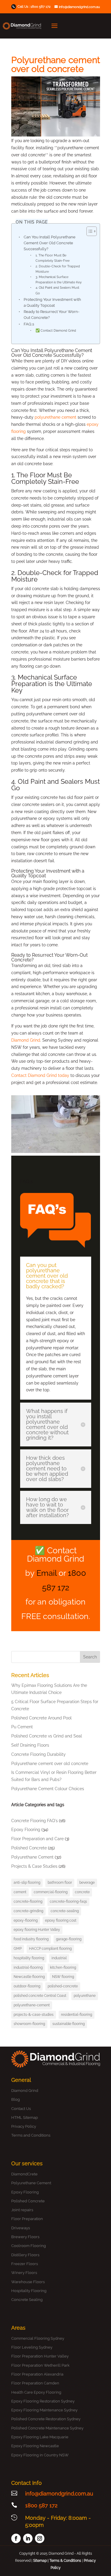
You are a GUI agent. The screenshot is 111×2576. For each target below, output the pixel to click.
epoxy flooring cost (61, 1920)
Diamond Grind (26, 1040)
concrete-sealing (65, 1911)
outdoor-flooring (27, 1986)
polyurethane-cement (32, 2005)
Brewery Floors (25, 2237)
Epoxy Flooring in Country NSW (40, 2455)
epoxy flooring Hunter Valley (37, 1930)
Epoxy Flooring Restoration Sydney (43, 2401)
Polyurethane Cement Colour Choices (48, 1789)
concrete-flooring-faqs (68, 1902)
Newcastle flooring (29, 1977)
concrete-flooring (28, 1902)
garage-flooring (69, 1939)
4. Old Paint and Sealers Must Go (57, 290)
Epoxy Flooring (26, 1830)
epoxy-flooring (26, 1920)
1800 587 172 (41, 7)
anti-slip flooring (27, 1883)
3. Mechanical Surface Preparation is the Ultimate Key (59, 280)
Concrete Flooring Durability (38, 1754)
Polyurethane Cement (32, 1857)
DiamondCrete (24, 2174)
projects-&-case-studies (34, 2015)
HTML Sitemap (25, 2118)
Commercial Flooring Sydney (38, 2338)
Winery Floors (24, 2273)
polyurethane (85, 1996)
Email (46, 1573)
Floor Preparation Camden (35, 2383)
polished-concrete (63, 1986)
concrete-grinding (28, 1911)
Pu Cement (22, 1727)
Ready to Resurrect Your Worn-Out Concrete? (52, 315)
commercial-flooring (51, 1892)
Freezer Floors (25, 2264)
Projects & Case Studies (34, 1866)
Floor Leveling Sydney (32, 2347)
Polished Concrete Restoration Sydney (46, 2419)
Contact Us (21, 2109)
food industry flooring (31, 1939)
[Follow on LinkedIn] (28, 2538)
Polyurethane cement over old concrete (50, 1764)
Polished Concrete (29, 1848)
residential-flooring (77, 2015)
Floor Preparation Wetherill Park (40, 2365)
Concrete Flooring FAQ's (34, 1821)
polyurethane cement (55, 417)
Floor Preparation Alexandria (37, 2374)
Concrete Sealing (27, 2300)
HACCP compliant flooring (50, 1949)
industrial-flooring (28, 1968)
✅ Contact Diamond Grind (56, 330)
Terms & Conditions (65, 2561)
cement (20, 1892)
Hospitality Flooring (29, 2291)
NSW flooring (63, 1977)
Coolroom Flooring (29, 2246)
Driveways (21, 2228)
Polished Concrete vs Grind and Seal (47, 1736)
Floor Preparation (27, 2219)
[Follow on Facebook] (16, 2538)
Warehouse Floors (28, 2282)
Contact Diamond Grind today (40, 1075)
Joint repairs (22, 2210)
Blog (16, 2099)
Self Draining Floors (30, 1745)
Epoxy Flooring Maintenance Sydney (44, 2410)
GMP (18, 1949)
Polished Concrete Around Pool (41, 1718)
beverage (87, 1883)
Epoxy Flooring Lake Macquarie (40, 2437)
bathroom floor (60, 1883)
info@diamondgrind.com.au (59, 2494)
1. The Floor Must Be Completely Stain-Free (53, 258)
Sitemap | (41, 2561)
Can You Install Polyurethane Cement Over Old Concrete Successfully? (50, 243)
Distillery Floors (25, 2255)
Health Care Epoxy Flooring (36, 2392)
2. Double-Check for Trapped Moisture (58, 269)
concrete (82, 1892)
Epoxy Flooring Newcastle (35, 2446)
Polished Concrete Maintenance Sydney (47, 2428)
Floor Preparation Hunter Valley (40, 2356)
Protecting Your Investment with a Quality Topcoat (52, 302)
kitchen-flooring (63, 1968)
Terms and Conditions (31, 2135)
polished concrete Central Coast (40, 1996)
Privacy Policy (24, 2126)
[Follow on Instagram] (40, 2538)
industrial (59, 1958)
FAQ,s (29, 324)
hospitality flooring (29, 1958)
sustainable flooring (69, 2024)
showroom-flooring (29, 2024)
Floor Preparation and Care (37, 1839)
